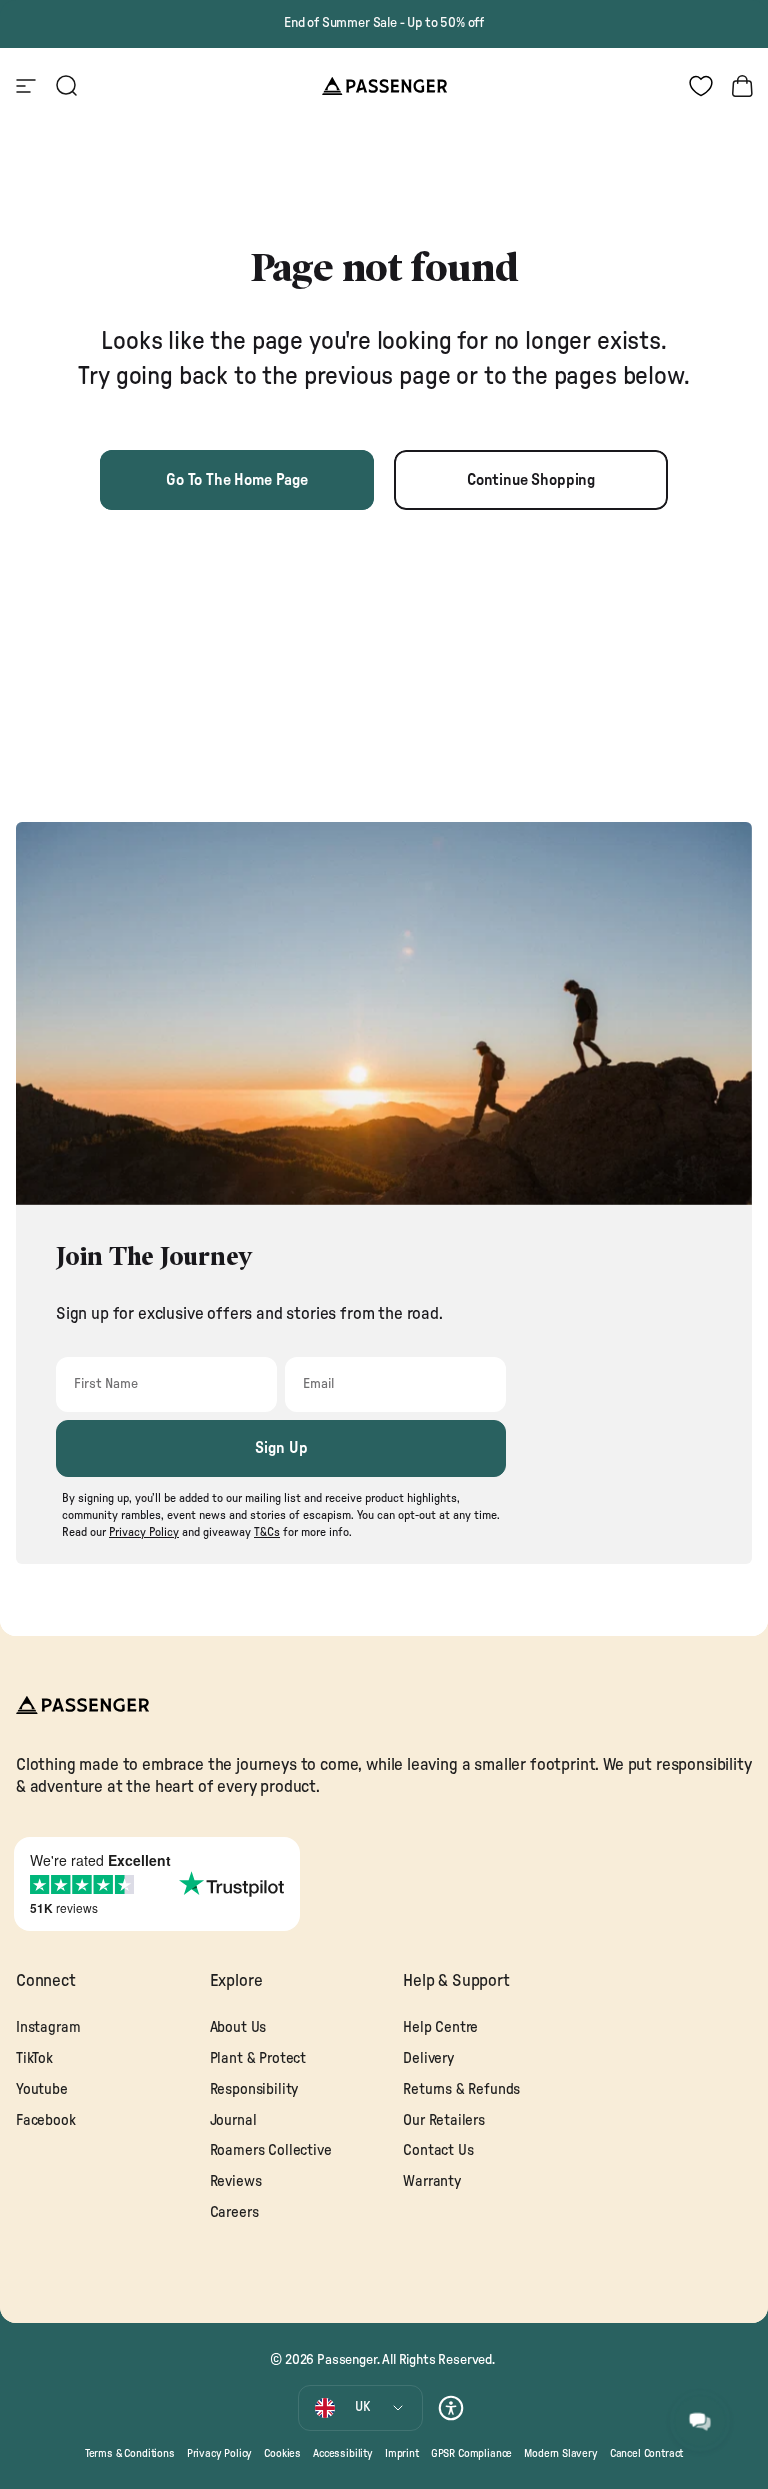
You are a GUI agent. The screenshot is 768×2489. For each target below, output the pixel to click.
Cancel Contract (646, 2453)
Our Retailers (444, 2120)
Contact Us (438, 2150)
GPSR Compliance (471, 2453)
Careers (234, 2212)
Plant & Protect (258, 2058)
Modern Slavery (561, 2453)
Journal (233, 2120)
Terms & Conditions (130, 2453)
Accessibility (343, 2453)
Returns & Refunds (461, 2089)
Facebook (46, 2120)
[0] (701, 86)
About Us (238, 2027)
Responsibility (254, 2089)
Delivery (428, 2058)
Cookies (282, 2453)
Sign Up (281, 1448)
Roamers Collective (271, 2150)
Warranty (432, 2181)
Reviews (236, 2181)
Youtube (42, 2089)
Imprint (402, 2453)
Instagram (48, 2027)
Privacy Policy (220, 2453)
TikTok (34, 2058)
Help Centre (440, 2027)
